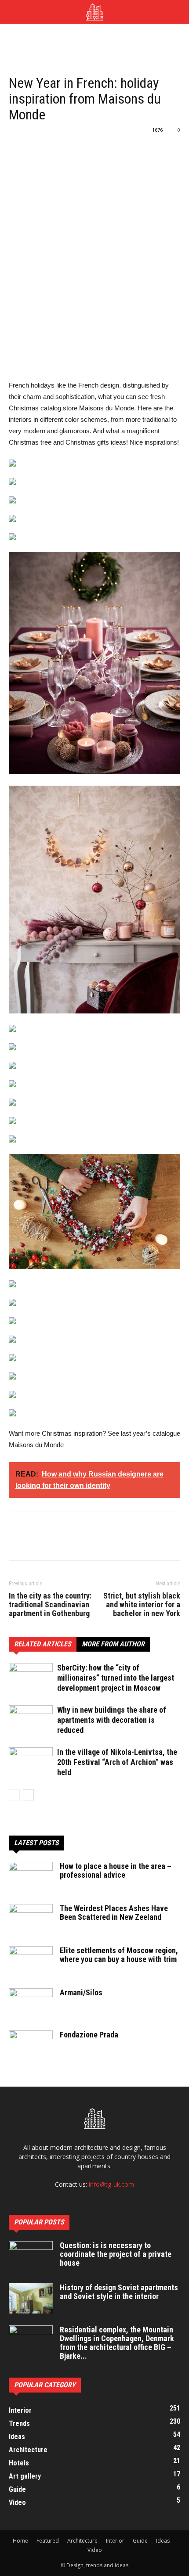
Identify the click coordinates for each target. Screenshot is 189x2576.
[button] (177, 12)
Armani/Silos (81, 1992)
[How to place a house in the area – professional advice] (31, 1877)
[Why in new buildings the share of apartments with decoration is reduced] (31, 1720)
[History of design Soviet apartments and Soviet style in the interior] (31, 2298)
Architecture (82, 2541)
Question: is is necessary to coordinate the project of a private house (116, 2254)
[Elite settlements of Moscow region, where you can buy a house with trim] (31, 1962)
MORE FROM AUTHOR (113, 1644)
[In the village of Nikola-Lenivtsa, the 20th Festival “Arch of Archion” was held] (31, 1762)
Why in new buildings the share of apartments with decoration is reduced (112, 1720)
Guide (140, 2541)
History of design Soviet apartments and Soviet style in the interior (119, 2292)
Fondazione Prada (89, 2035)
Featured (48, 2541)
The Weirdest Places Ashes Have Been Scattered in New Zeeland (114, 1913)
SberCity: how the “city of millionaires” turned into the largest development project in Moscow (116, 1678)
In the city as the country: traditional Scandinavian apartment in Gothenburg (50, 1605)
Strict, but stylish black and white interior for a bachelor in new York (142, 1605)
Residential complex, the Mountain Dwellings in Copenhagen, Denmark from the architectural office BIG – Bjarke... (117, 2343)
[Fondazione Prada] (31, 2046)
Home (20, 2541)
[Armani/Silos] (31, 2004)
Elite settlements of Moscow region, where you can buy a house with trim (119, 1955)
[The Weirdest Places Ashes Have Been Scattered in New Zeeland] (31, 1919)
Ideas (163, 2541)
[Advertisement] (94, 39)
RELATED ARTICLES (43, 1644)
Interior (115, 2541)
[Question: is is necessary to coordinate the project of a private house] (31, 2256)
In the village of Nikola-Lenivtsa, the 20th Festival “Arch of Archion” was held (117, 1762)
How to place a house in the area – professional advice (116, 1870)
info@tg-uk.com (111, 2184)
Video (95, 2550)
